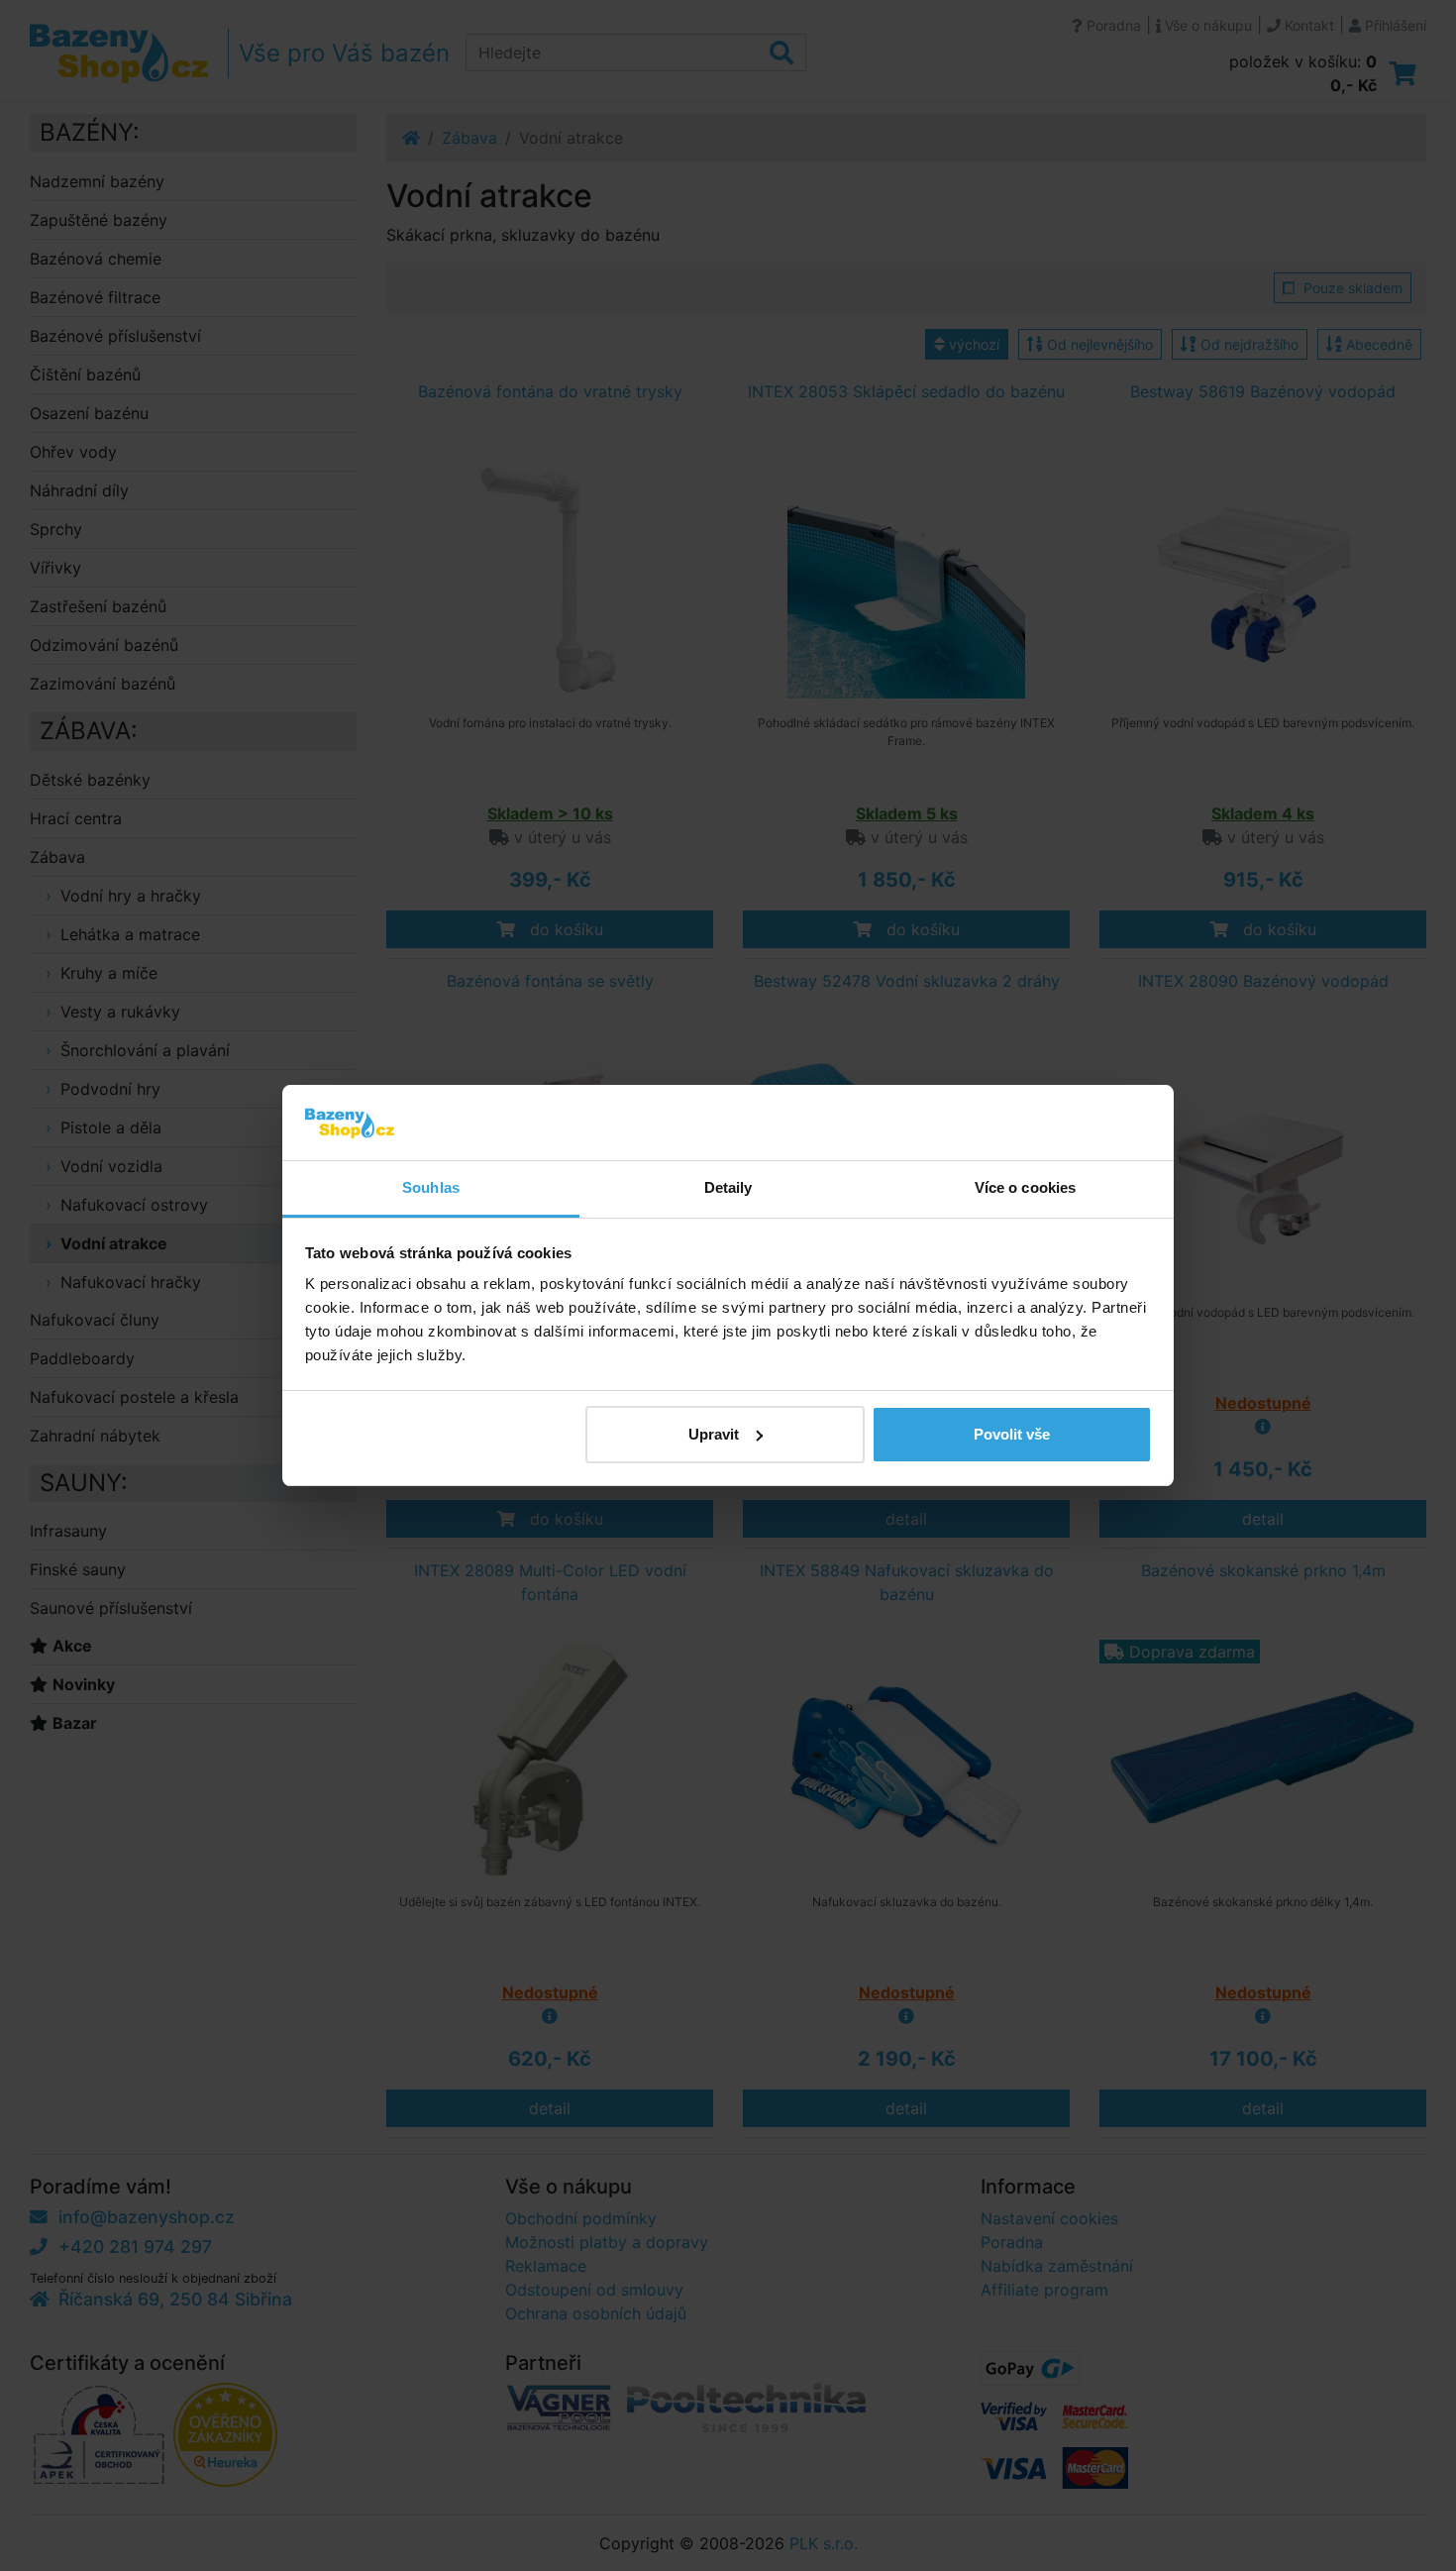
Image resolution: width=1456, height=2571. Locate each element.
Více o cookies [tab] (1025, 1187)
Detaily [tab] (728, 1187)
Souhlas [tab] (431, 1187)
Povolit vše (1012, 1434)
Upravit (714, 1434)
